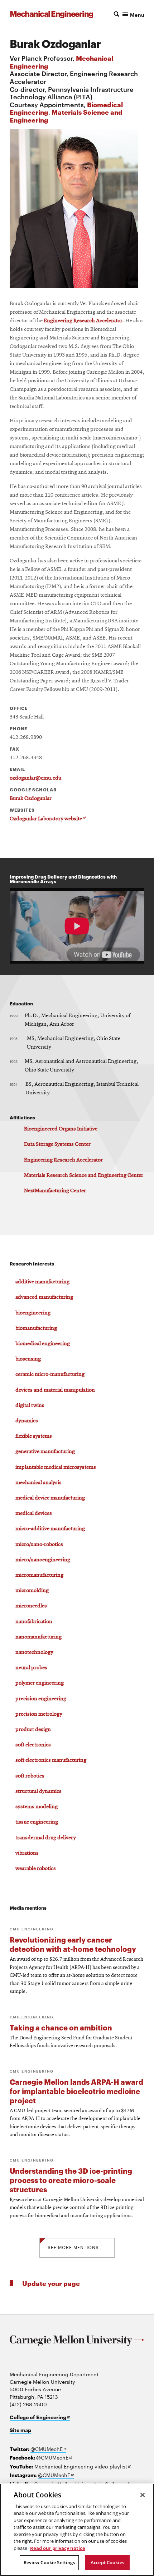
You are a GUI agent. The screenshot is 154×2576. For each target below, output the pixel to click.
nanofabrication (34, 1622)
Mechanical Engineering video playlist (83, 2466)
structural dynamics (38, 1791)
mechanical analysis (38, 1483)
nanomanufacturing (38, 1637)
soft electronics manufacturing (51, 1760)
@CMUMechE (48, 2449)
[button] (127, 14)
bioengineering (33, 1313)
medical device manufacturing (50, 1498)
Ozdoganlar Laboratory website (48, 819)
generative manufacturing (45, 1452)
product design (33, 1730)
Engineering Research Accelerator (83, 321)
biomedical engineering (43, 1344)
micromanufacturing (39, 1575)
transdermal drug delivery (46, 1838)
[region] (77, 2530)
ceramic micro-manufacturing (50, 1374)
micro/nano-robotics (39, 1545)
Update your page (51, 2283)
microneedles (31, 1606)
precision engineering (41, 1699)
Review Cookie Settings (49, 2562)
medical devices (34, 1513)
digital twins (30, 1406)
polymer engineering (40, 1683)
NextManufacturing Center (55, 1191)
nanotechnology (34, 1652)
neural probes (31, 1668)
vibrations (27, 1853)
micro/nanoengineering (43, 1560)
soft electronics (33, 1745)
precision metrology (39, 1714)
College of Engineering (40, 2417)
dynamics (27, 1421)
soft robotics (30, 1776)
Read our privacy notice (58, 2548)
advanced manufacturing (44, 1297)
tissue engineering (37, 1822)
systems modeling (37, 1807)
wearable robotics (36, 1869)
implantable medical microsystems (56, 1467)
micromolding (32, 1591)
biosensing (28, 1359)
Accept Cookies (107, 2562)
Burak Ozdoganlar (31, 799)
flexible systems (34, 1436)
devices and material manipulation (55, 1390)
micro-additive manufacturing (50, 1529)
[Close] (143, 2495)
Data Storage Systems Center (57, 1144)
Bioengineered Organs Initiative (61, 1129)
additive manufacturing (42, 1282)
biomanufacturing (36, 1328)
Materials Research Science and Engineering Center (84, 1175)
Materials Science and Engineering (66, 116)
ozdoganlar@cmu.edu (35, 778)
